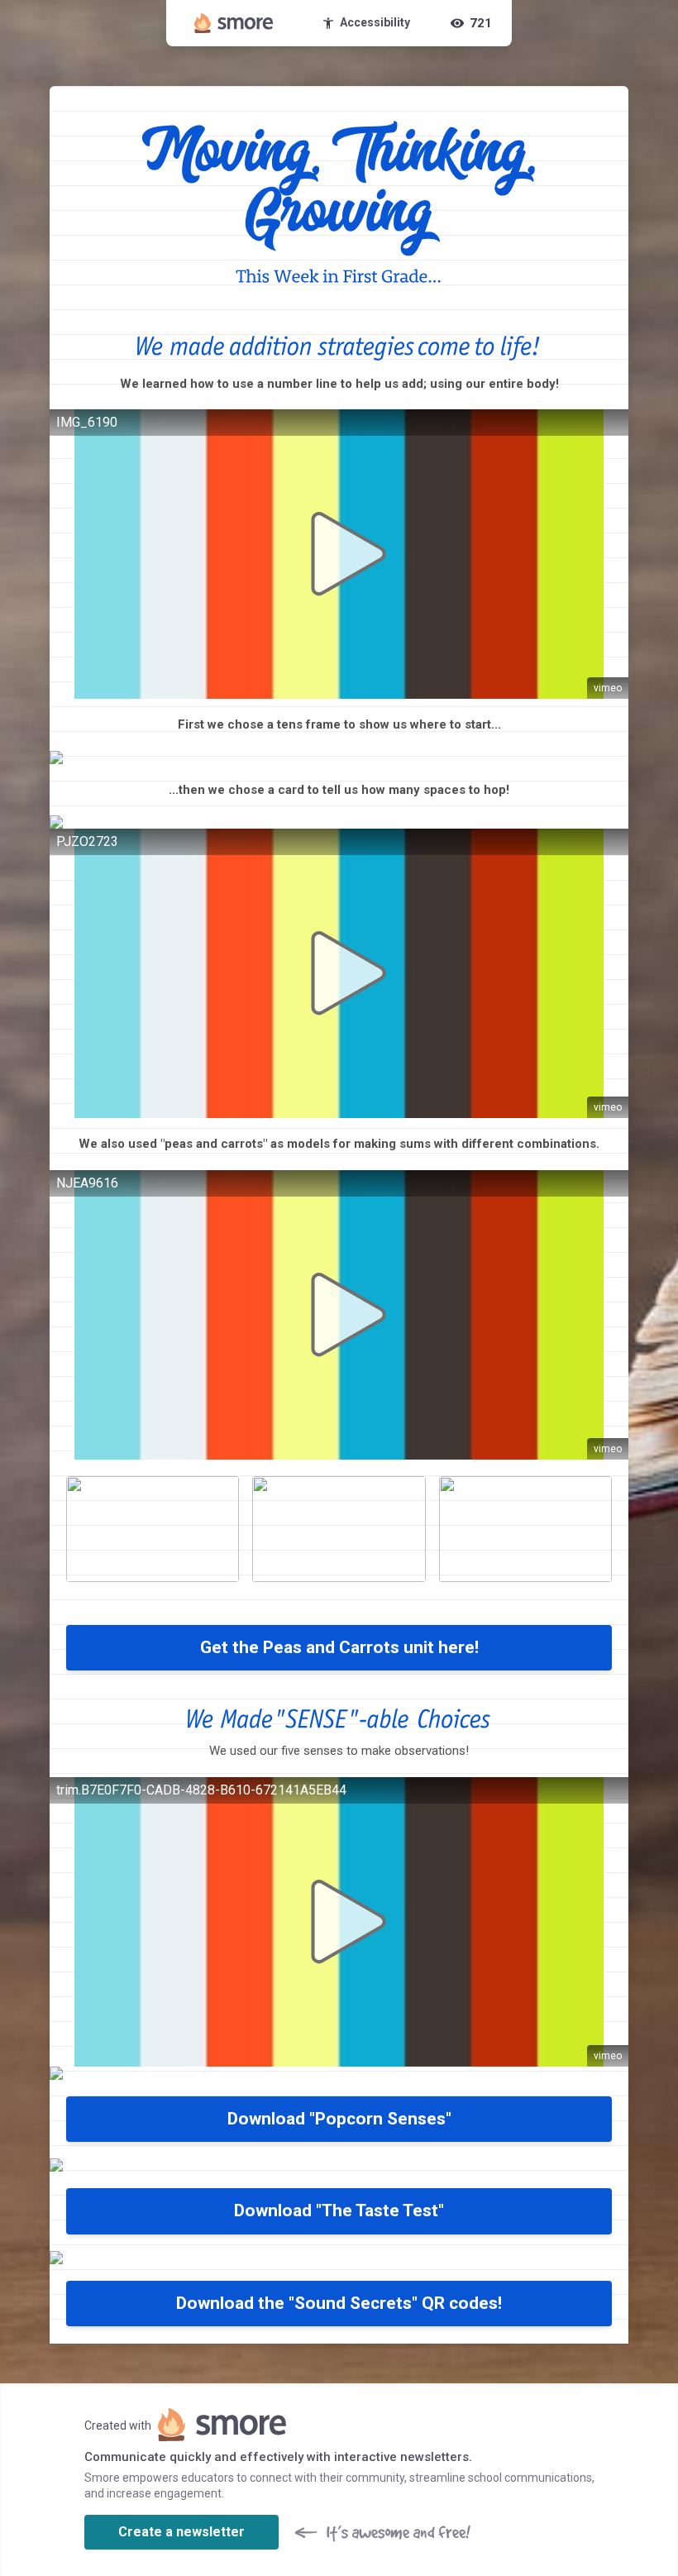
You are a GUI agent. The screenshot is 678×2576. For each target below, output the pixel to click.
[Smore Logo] (234, 23)
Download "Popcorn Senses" (339, 2119)
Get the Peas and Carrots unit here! (339, 1647)
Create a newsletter (181, 2532)
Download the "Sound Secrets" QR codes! (339, 2303)
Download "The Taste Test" (339, 2210)
